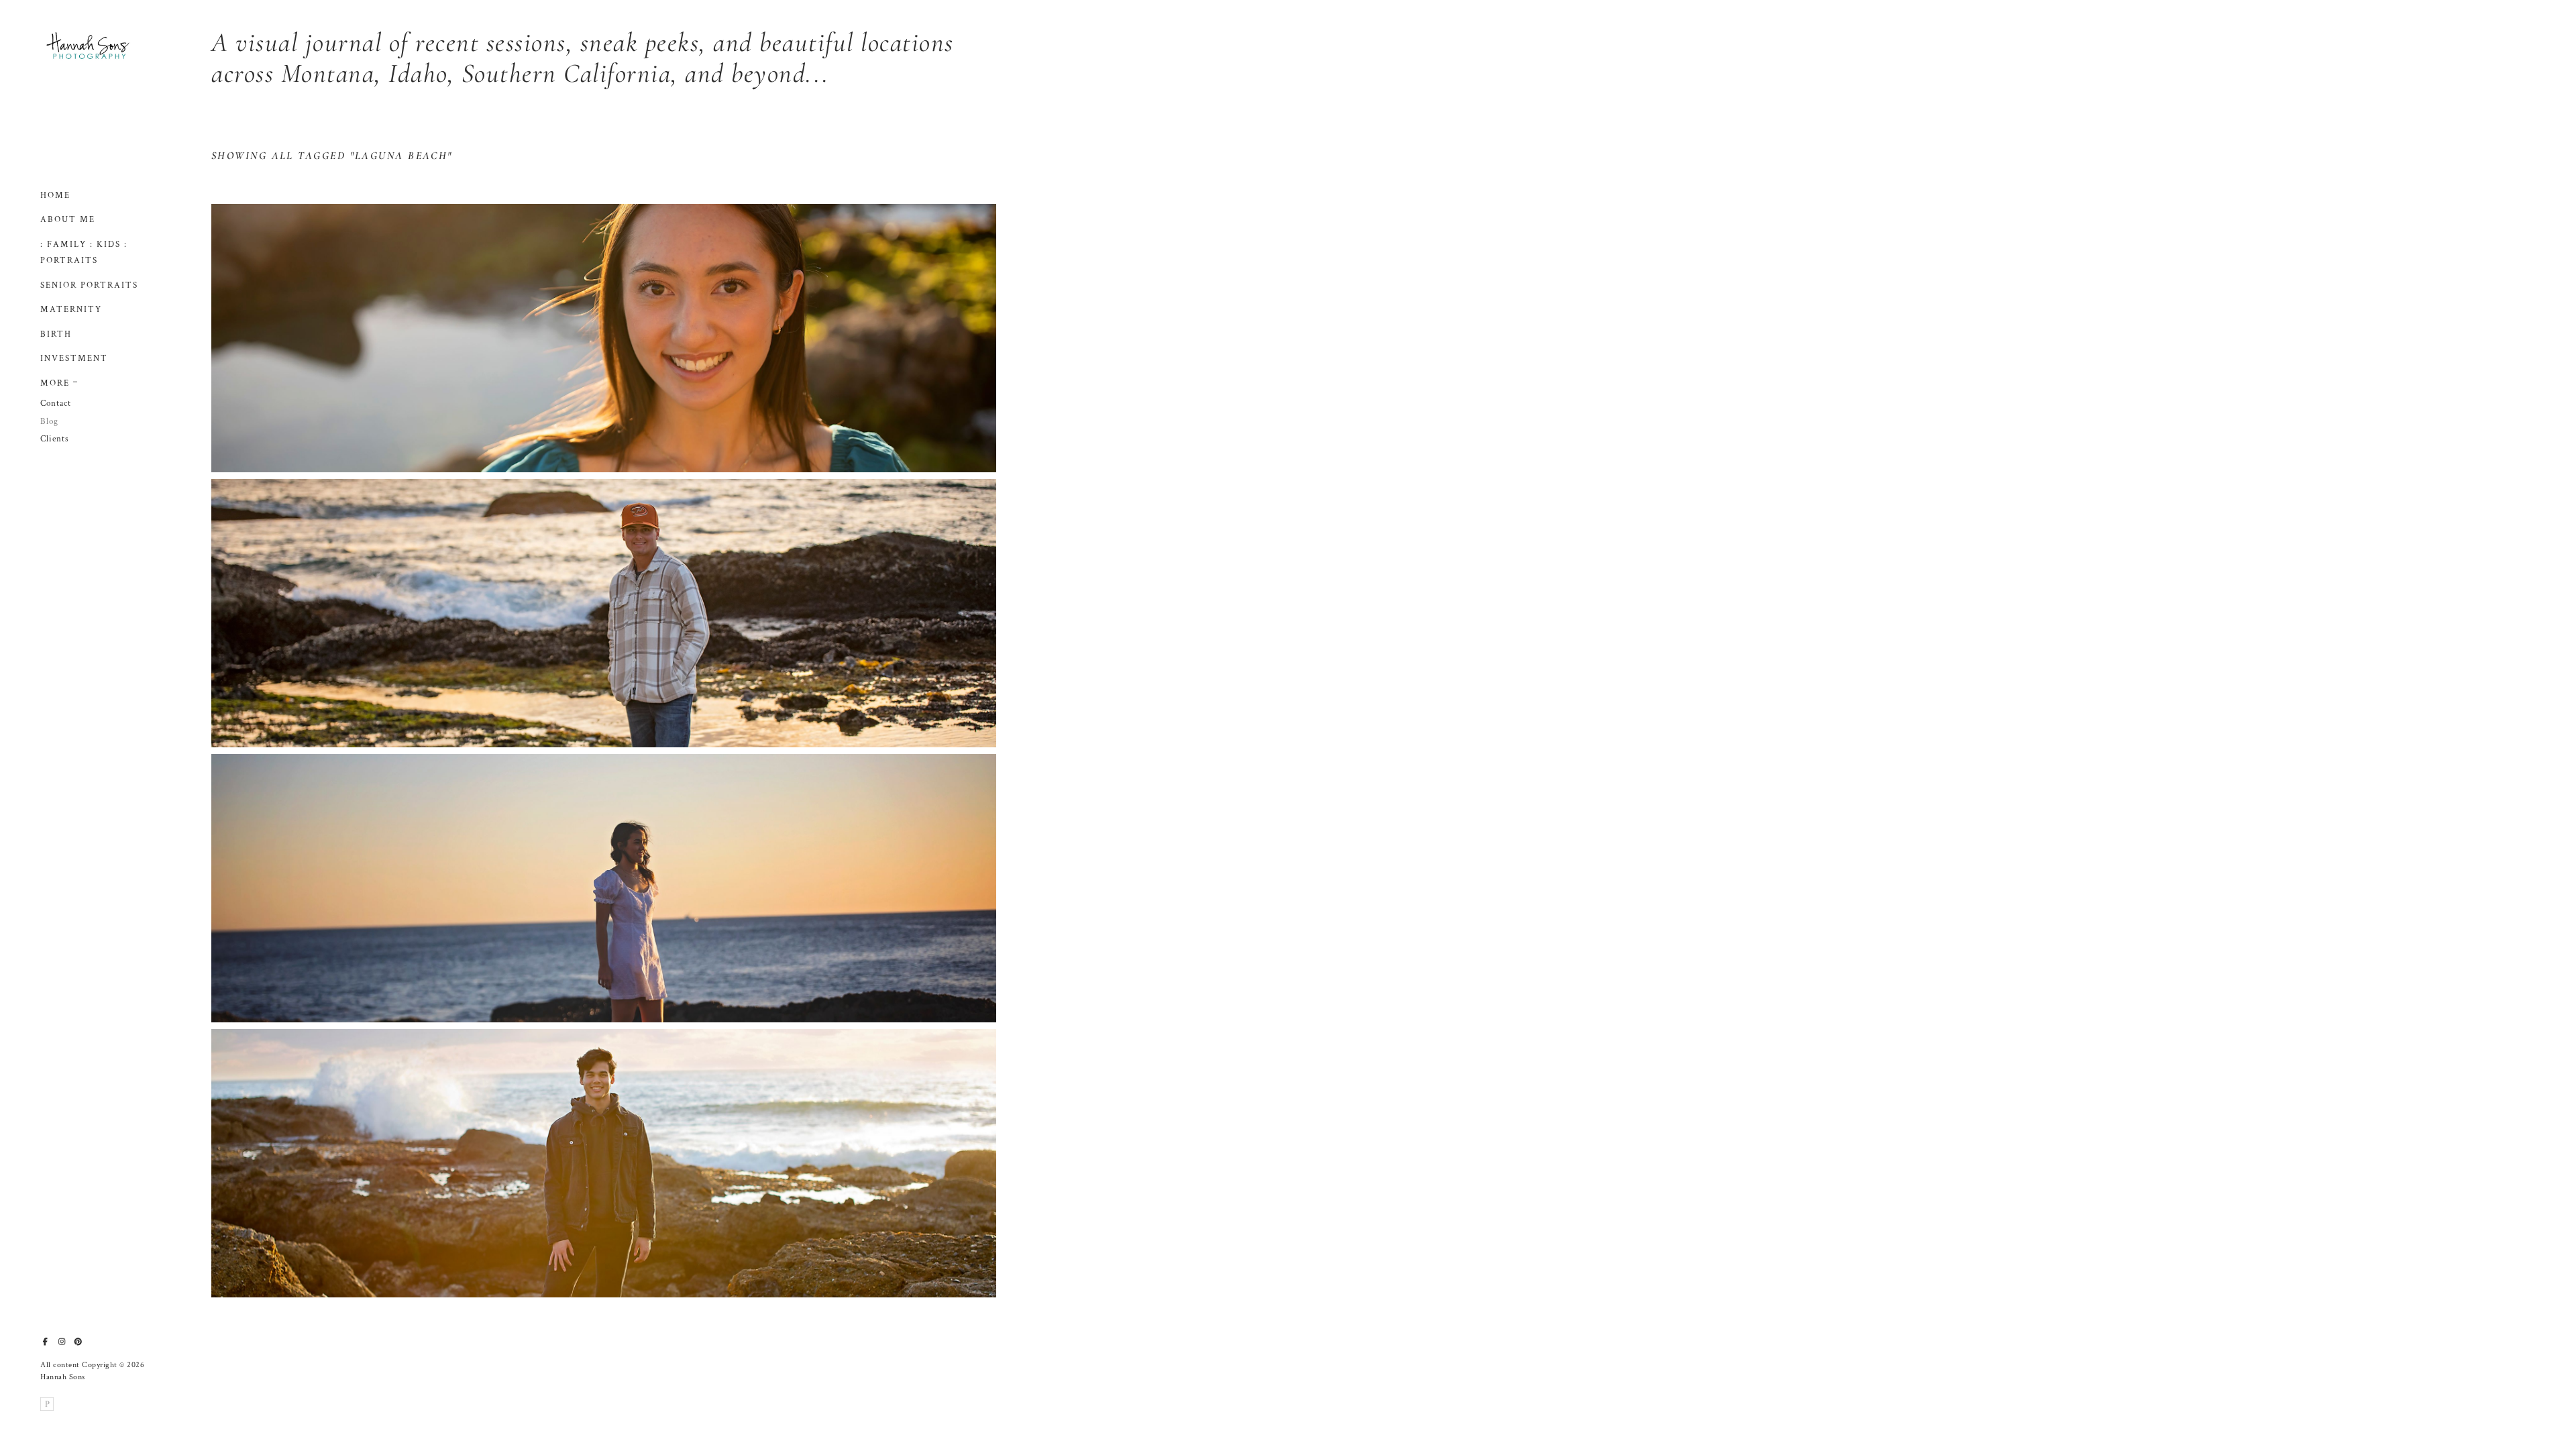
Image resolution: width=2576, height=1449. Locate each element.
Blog (49, 422)
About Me (68, 220)
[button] (76, 380)
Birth (56, 334)
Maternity (71, 310)
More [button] (55, 383)
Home (55, 196)
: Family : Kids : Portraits (84, 253)
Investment (74, 359)
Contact (56, 404)
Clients (55, 439)
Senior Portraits (89, 285)
